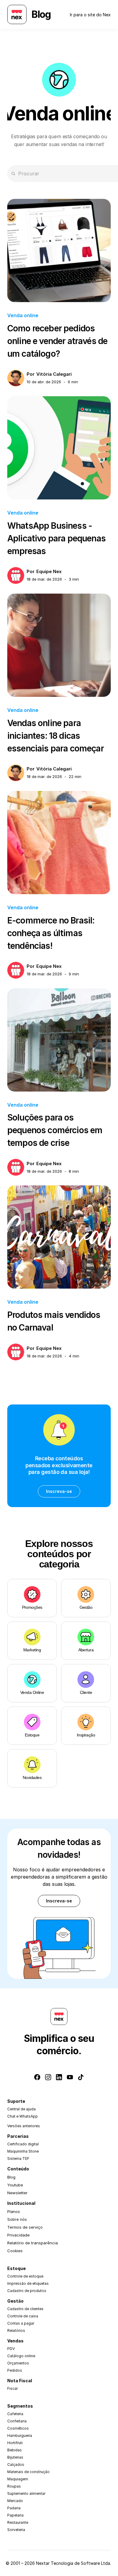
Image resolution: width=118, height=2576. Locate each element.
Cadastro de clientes (25, 2309)
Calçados (16, 2464)
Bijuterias (15, 2457)
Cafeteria (15, 2414)
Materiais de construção (28, 2472)
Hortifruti (15, 2443)
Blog (11, 2177)
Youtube (15, 2185)
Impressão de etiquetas (28, 2283)
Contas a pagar (21, 2323)
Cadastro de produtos (27, 2291)
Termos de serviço (25, 2227)
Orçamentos (18, 2363)
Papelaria (15, 2515)
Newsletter (17, 2193)
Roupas (14, 2486)
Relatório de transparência (33, 2243)
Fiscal (12, 2388)
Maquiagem (18, 2479)
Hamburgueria (20, 2436)
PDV (11, 2349)
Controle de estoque (25, 2276)
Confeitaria (17, 2421)
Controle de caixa (23, 2316)
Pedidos (15, 2370)
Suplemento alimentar (26, 2493)
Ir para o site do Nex (90, 15)
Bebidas (15, 2450)
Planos (14, 2211)
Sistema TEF (18, 2158)
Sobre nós (17, 2219)
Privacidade (18, 2235)
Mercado (15, 2501)
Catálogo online (21, 2356)
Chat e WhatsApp (23, 2116)
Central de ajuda (21, 2109)
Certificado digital (23, 2144)
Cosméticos (18, 2428)
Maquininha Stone (23, 2151)
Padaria (14, 2508)
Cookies (15, 2251)
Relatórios (16, 2331)
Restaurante (18, 2522)
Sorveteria (16, 2530)
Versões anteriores (24, 2126)
